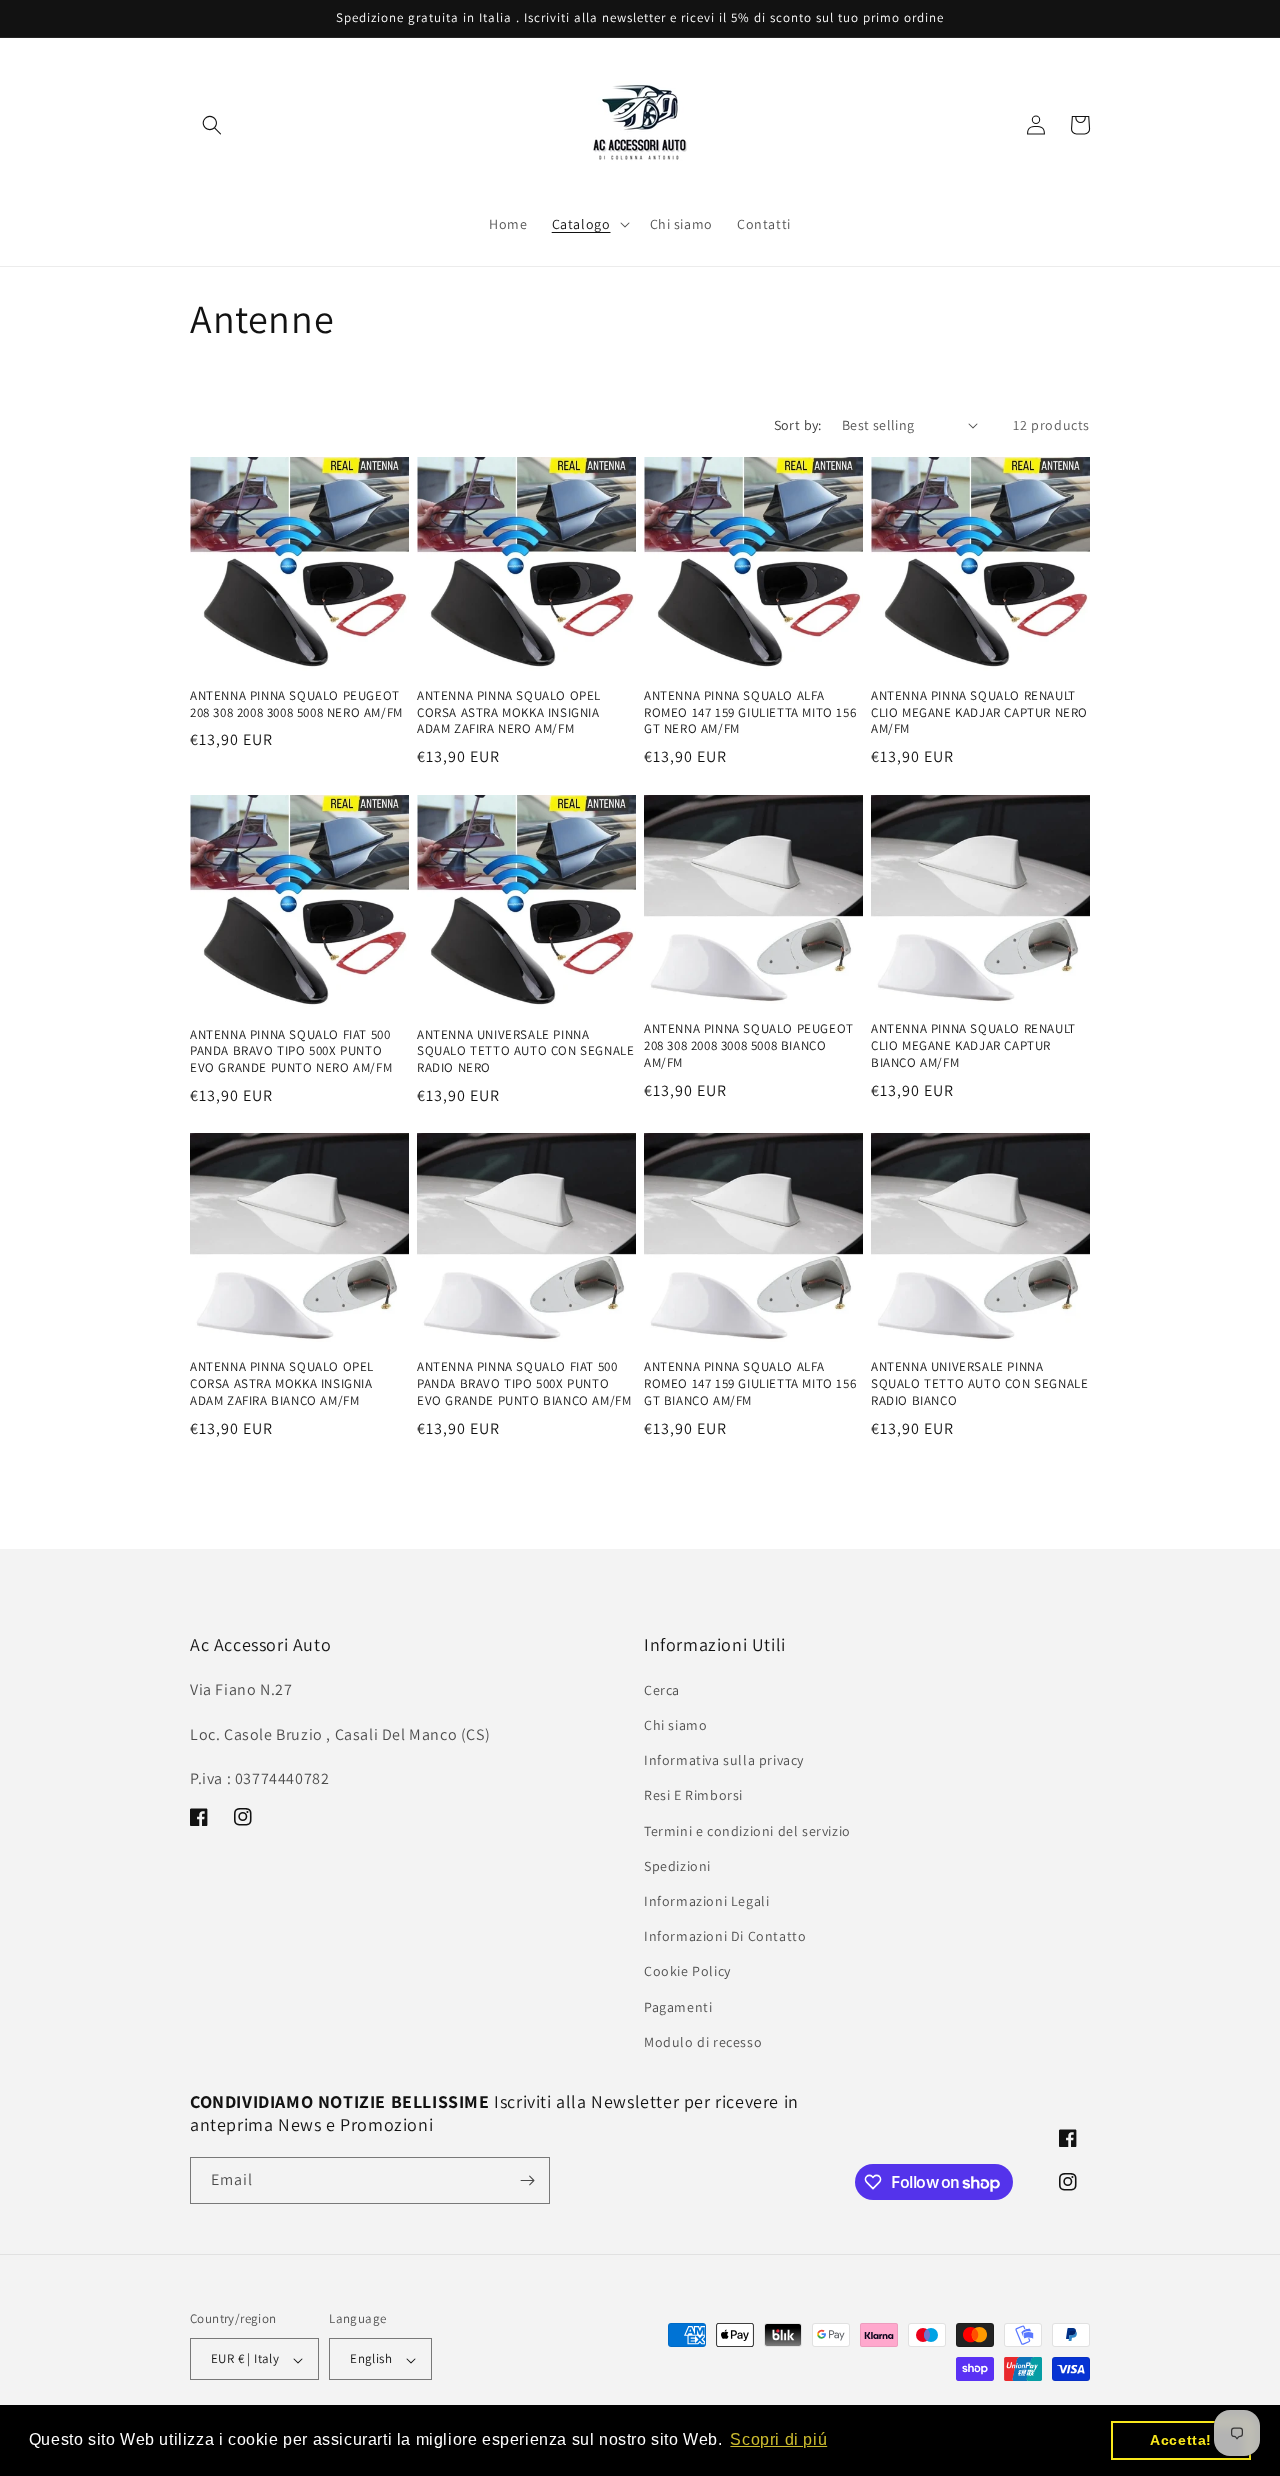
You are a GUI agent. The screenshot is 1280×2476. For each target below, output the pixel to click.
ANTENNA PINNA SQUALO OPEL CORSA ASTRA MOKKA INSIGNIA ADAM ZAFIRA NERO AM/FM (509, 713)
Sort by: (798, 425)
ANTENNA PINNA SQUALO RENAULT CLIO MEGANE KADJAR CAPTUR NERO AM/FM (979, 713)
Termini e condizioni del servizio (747, 1831)
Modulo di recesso (703, 2042)
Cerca (662, 1690)
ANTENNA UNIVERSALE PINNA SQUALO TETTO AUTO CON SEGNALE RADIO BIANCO (979, 1383)
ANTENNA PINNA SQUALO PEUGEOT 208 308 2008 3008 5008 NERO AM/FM (296, 704)
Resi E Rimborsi (693, 1796)
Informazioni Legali (706, 1901)
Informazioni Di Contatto (725, 1937)
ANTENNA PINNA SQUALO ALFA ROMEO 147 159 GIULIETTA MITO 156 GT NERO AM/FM (750, 713)
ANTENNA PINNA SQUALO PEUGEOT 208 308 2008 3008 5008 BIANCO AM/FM (749, 1045)
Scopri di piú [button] (778, 2439)
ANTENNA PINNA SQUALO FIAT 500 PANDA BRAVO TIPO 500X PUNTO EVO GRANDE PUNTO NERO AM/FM (291, 1051)
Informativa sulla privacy (724, 1761)
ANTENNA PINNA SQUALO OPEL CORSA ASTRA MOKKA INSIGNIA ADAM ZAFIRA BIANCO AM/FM (282, 1383)
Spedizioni (677, 1866)
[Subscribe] (527, 2180)
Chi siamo (675, 1725)
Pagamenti (678, 2007)
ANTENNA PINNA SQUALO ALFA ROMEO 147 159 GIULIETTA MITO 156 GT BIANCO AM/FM (750, 1383)
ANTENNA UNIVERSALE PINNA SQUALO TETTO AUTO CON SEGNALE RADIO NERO (525, 1051)
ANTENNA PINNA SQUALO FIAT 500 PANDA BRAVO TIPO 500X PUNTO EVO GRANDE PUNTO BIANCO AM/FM (524, 1383)
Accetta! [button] (1181, 2440)
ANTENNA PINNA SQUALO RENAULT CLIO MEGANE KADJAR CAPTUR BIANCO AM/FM (973, 1045)
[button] (212, 125)
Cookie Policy (687, 1972)
